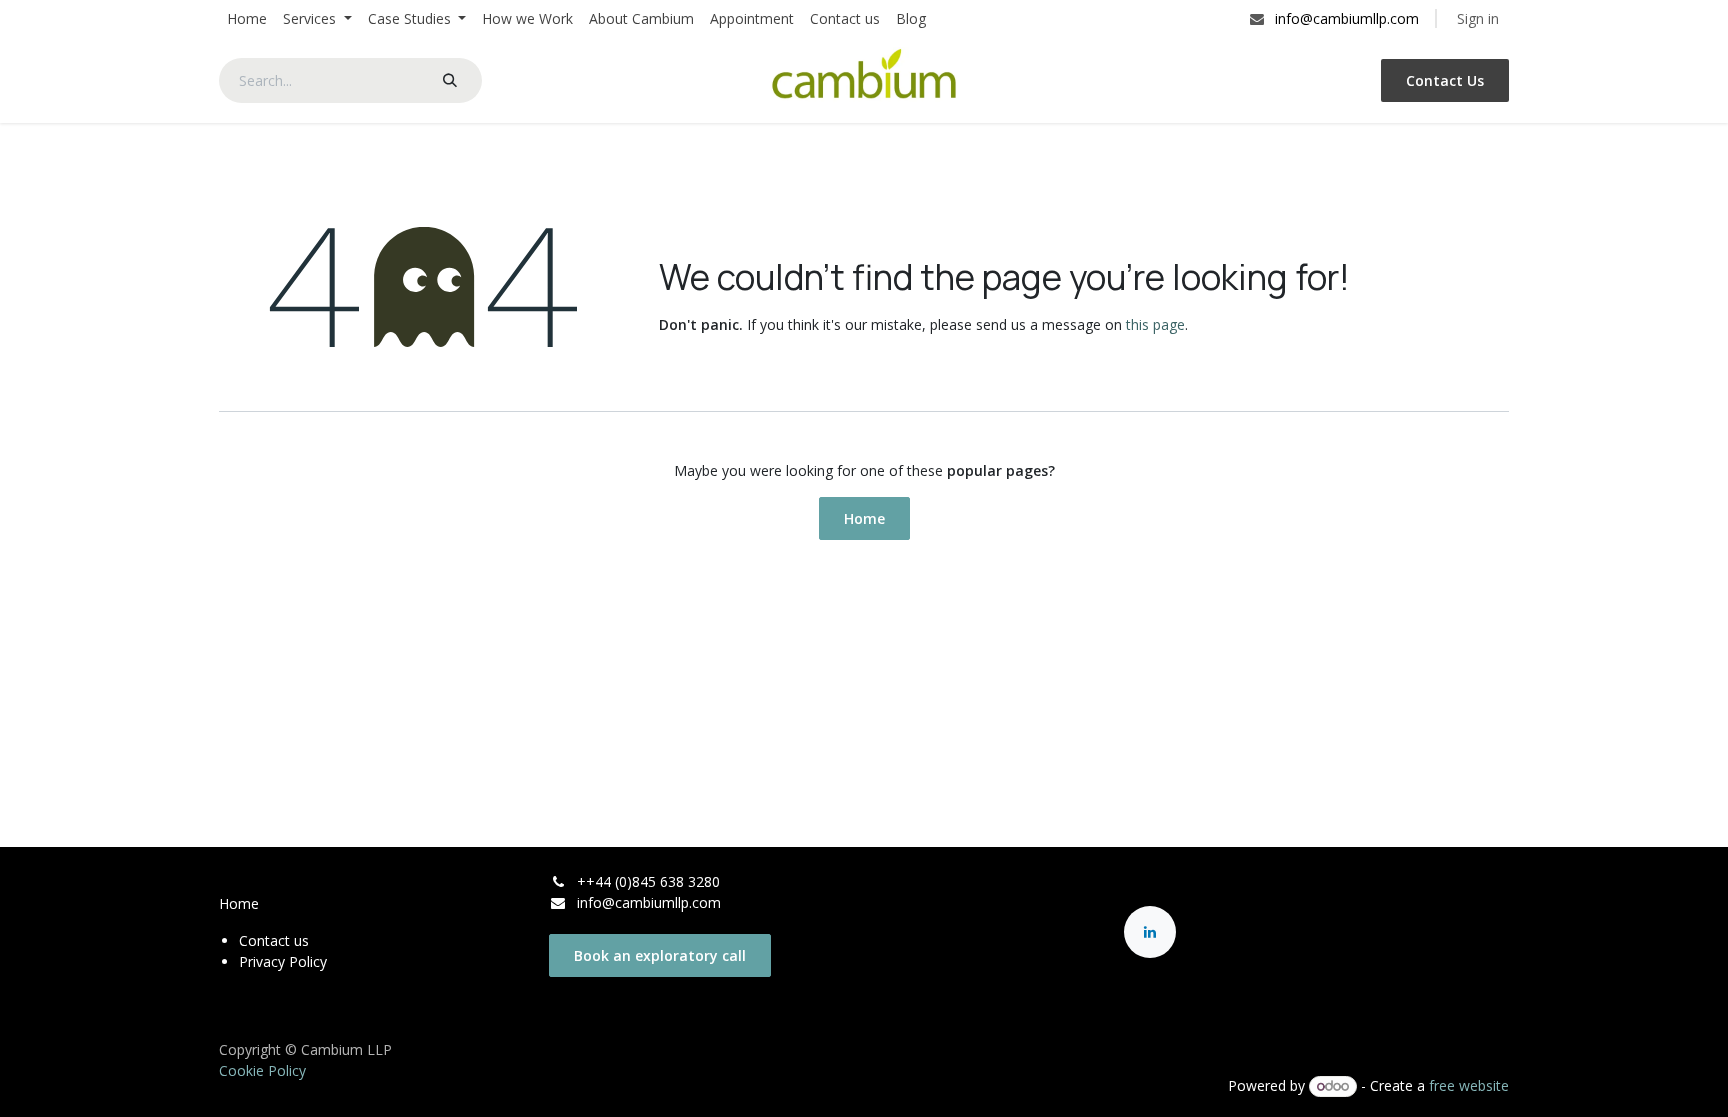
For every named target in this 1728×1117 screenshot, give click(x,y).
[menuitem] (247, 18)
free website (1469, 1085)
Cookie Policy (262, 1070)
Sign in (1478, 18)
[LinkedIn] (1150, 932)
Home (864, 518)
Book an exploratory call (660, 955)
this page (1155, 324)
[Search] (450, 80)
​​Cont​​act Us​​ (1445, 80)
